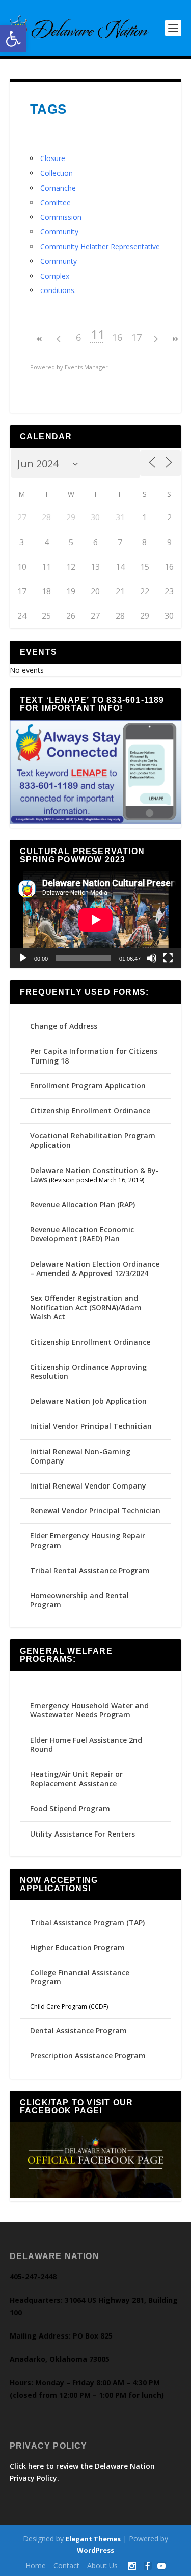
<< (40, 339)
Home (36, 2566)
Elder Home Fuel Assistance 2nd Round (86, 1745)
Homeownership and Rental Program (79, 1600)
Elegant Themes (93, 2539)
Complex (55, 276)
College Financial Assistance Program (80, 1977)
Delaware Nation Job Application (88, 1401)
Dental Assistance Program (78, 2030)
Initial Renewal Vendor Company (88, 1486)
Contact (66, 2566)
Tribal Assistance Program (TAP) (87, 1922)
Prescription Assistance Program (88, 2055)
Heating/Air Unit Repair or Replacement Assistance (76, 1779)
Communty (59, 261)
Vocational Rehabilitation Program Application (93, 1140)
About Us (102, 2566)
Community (59, 232)
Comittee (56, 203)
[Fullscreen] (168, 958)
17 (137, 337)
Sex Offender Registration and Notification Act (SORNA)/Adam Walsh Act (86, 1307)
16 (117, 337)
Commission (61, 217)
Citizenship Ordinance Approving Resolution (88, 1372)
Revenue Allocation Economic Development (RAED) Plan (82, 1234)
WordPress (95, 2550)
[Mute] (152, 958)
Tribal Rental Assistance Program (91, 1570)
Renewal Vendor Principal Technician (95, 1511)
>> (175, 339)
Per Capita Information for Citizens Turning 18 (94, 1056)
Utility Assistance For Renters (83, 1834)
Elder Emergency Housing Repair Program (88, 1540)
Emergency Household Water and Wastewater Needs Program (89, 1710)
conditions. (58, 290)
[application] (96, 920)
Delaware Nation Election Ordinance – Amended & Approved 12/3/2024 (95, 1269)
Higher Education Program (77, 1947)
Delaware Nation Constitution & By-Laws (94, 1175)
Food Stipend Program (70, 1808)
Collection (57, 173)
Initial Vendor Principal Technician (91, 1426)
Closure (53, 158)
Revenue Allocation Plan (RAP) (83, 1204)
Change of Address (64, 1026)
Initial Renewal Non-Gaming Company (80, 1456)
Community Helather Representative (100, 246)
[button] (13, 39)
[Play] (23, 958)
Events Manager (86, 367)
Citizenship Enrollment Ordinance (90, 1111)
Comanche (58, 188)
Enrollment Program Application (88, 1086)
